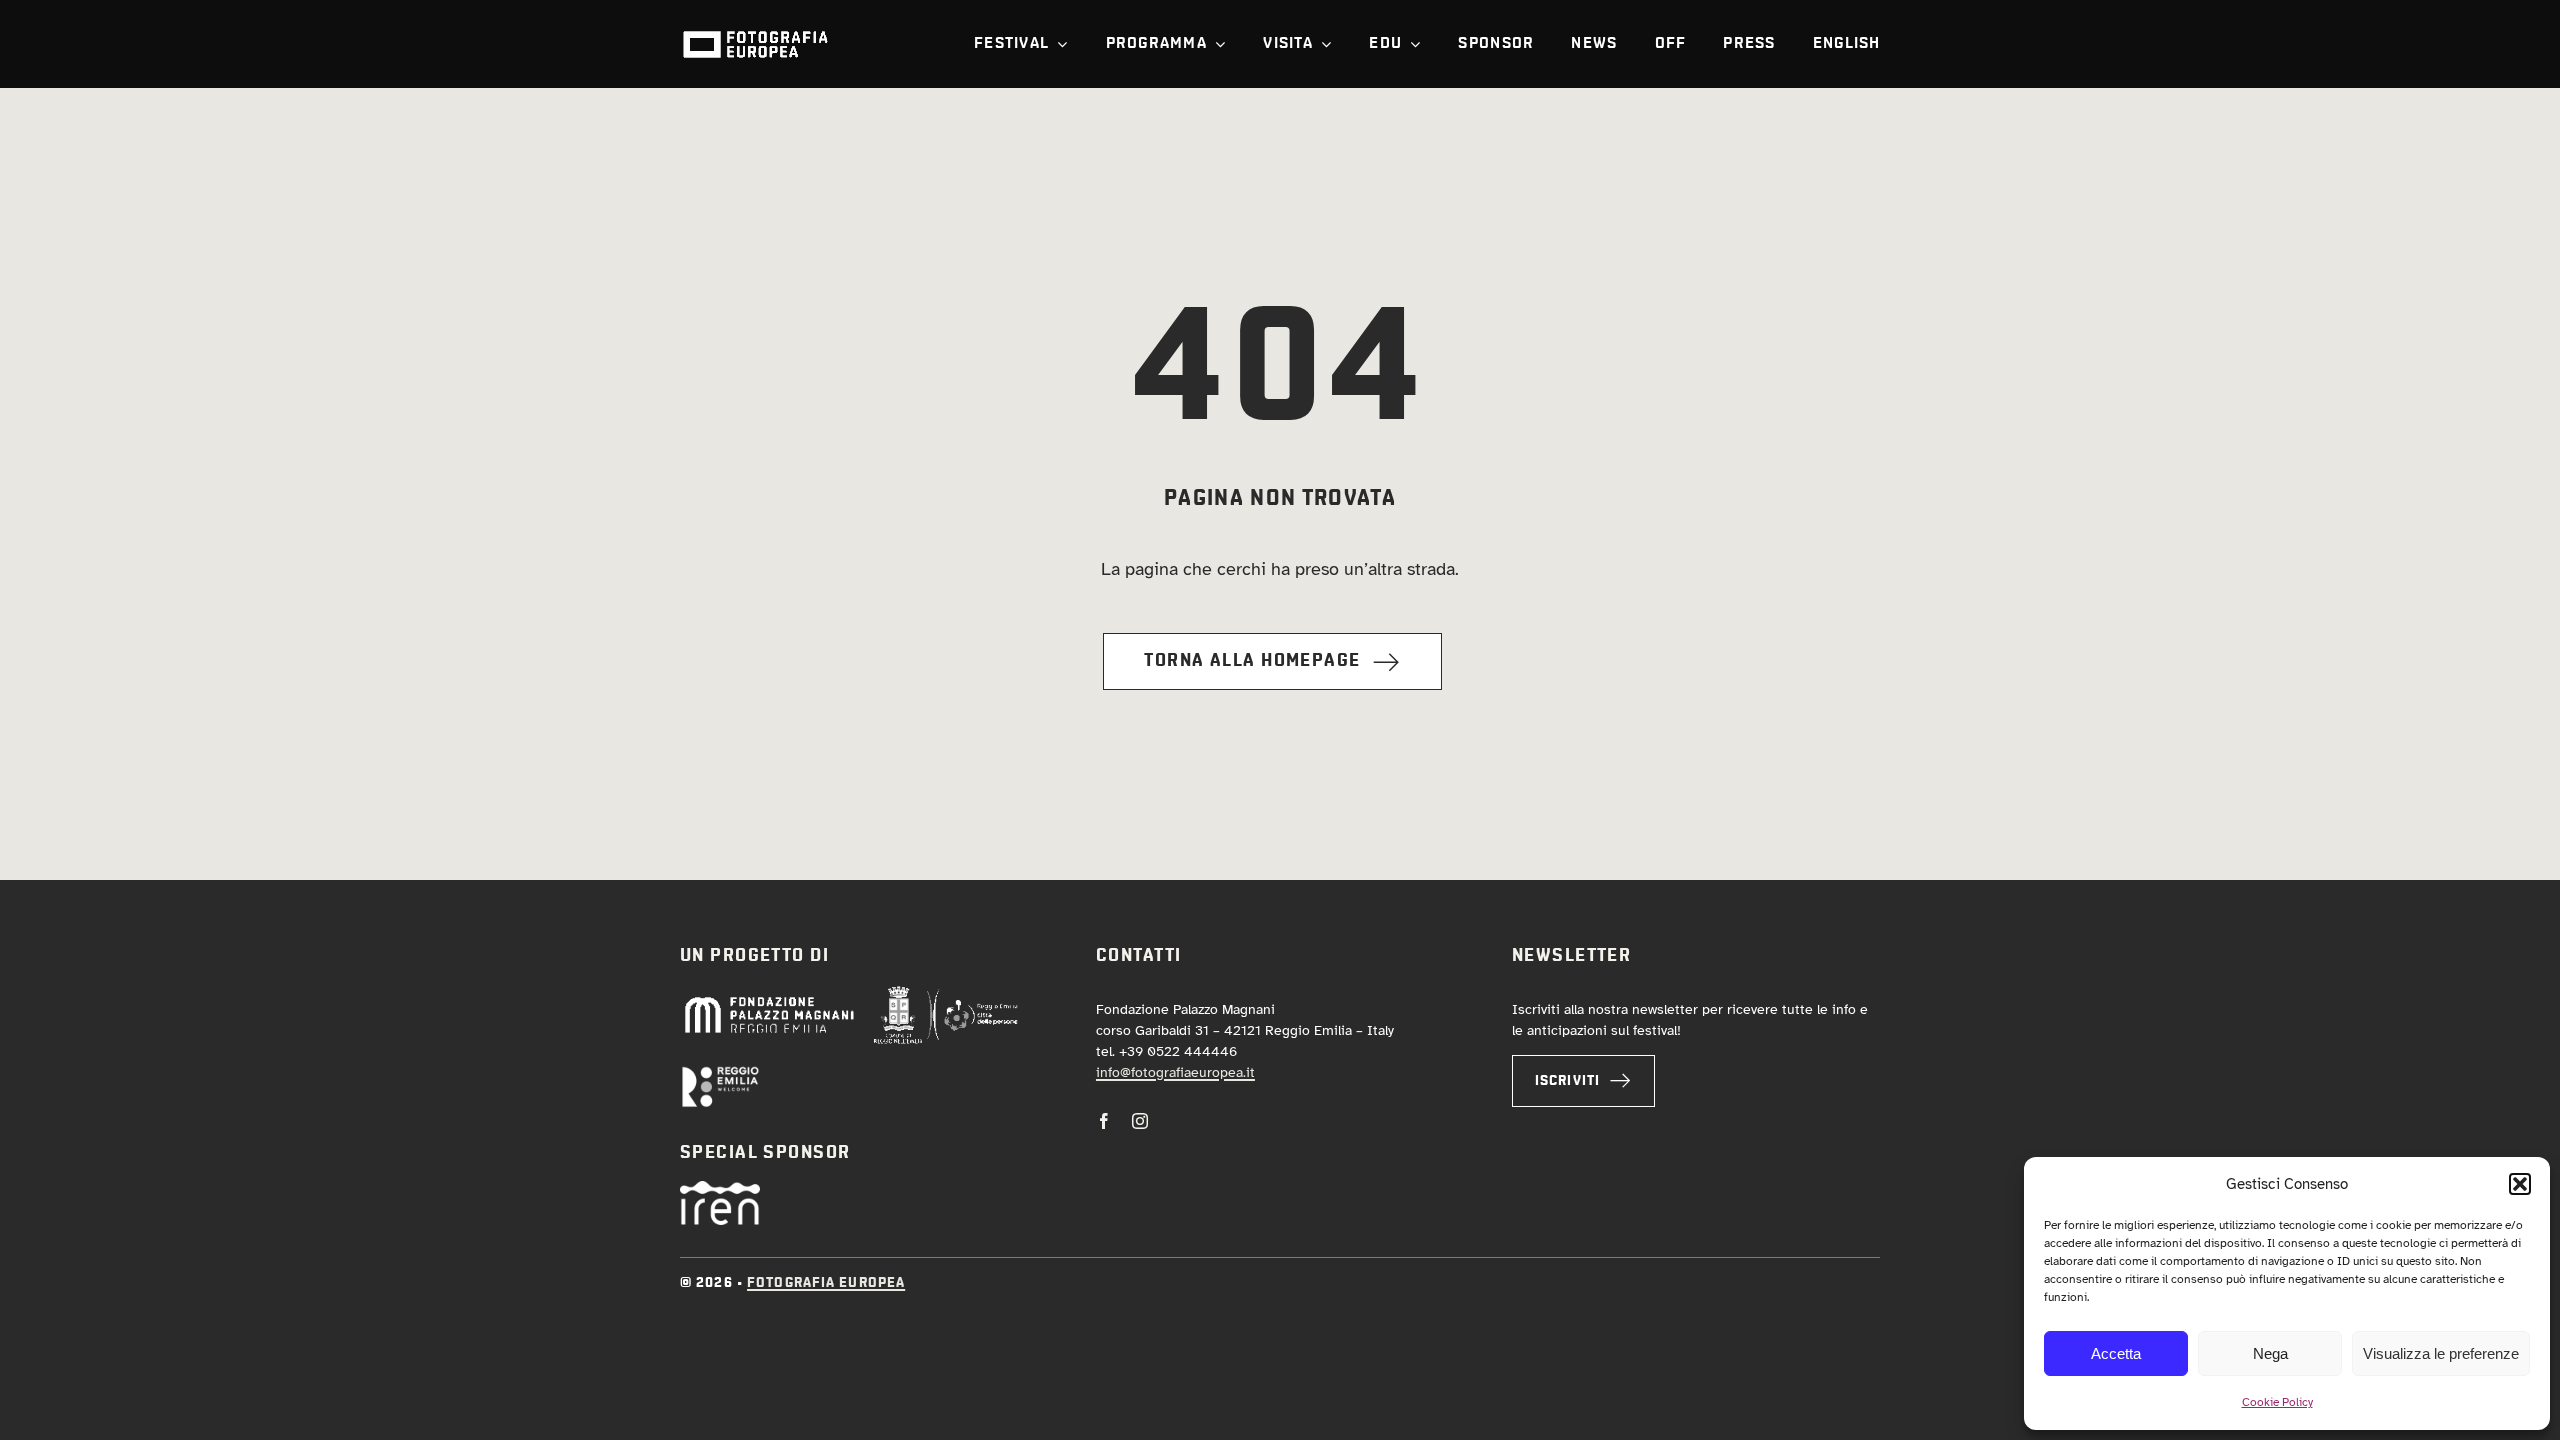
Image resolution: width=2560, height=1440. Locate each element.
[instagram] (1140, 1121)
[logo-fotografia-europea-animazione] (755, 29)
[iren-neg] (720, 1190)
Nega (2270, 1353)
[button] (2520, 1184)
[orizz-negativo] (720, 1074)
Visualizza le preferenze (2441, 1353)
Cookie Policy (2277, 1402)
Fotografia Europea (826, 1283)
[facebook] (1104, 1121)
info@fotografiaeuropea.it (1175, 1072)
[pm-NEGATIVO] (768, 1001)
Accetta (2116, 1353)
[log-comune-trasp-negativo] (946, 994)
